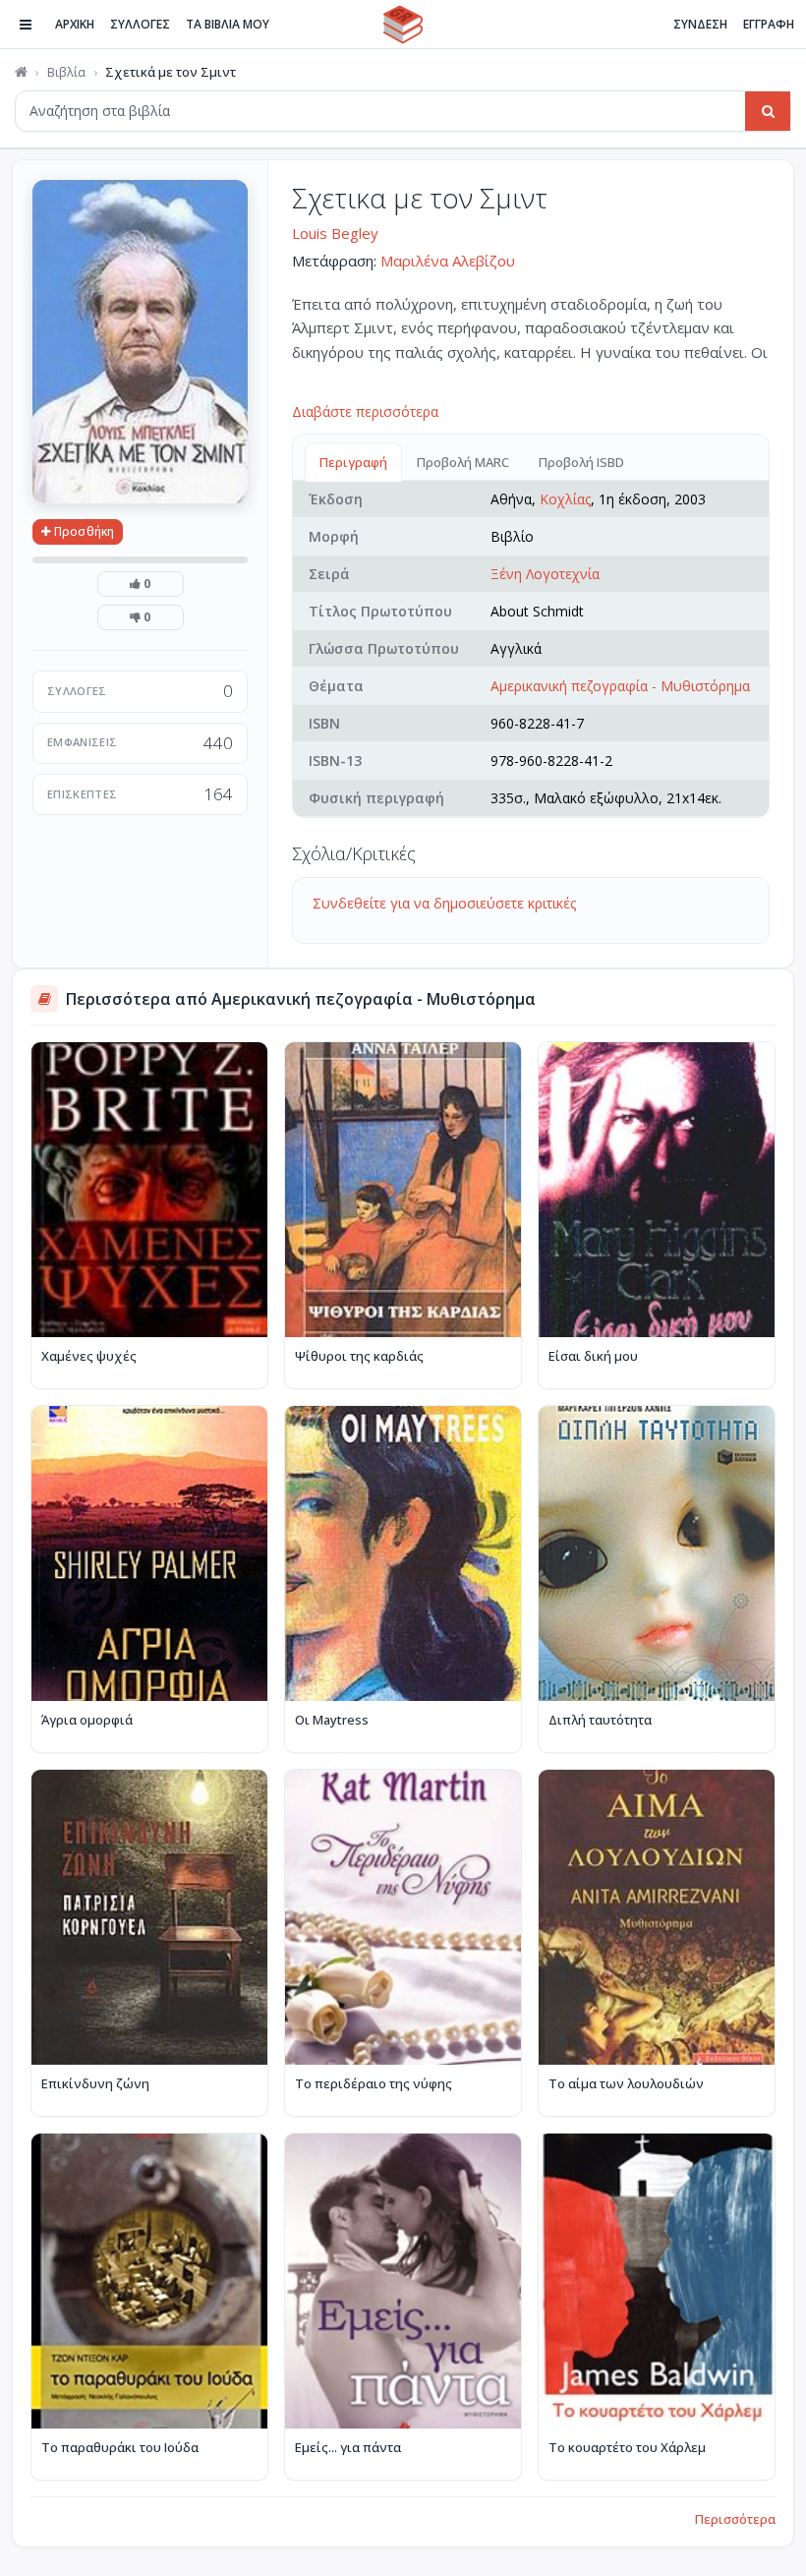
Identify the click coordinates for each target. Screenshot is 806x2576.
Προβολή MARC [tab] (463, 462)
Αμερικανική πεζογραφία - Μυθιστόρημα (620, 686)
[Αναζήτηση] (768, 111)
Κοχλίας (565, 499)
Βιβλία (66, 72)
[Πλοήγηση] (26, 25)
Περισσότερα (735, 2519)
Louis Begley (335, 233)
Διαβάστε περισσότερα (365, 411)
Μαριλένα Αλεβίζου (448, 261)
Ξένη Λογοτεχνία (545, 574)
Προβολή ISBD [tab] (581, 462)
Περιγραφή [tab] (353, 462)
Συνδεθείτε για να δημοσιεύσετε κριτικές (444, 903)
